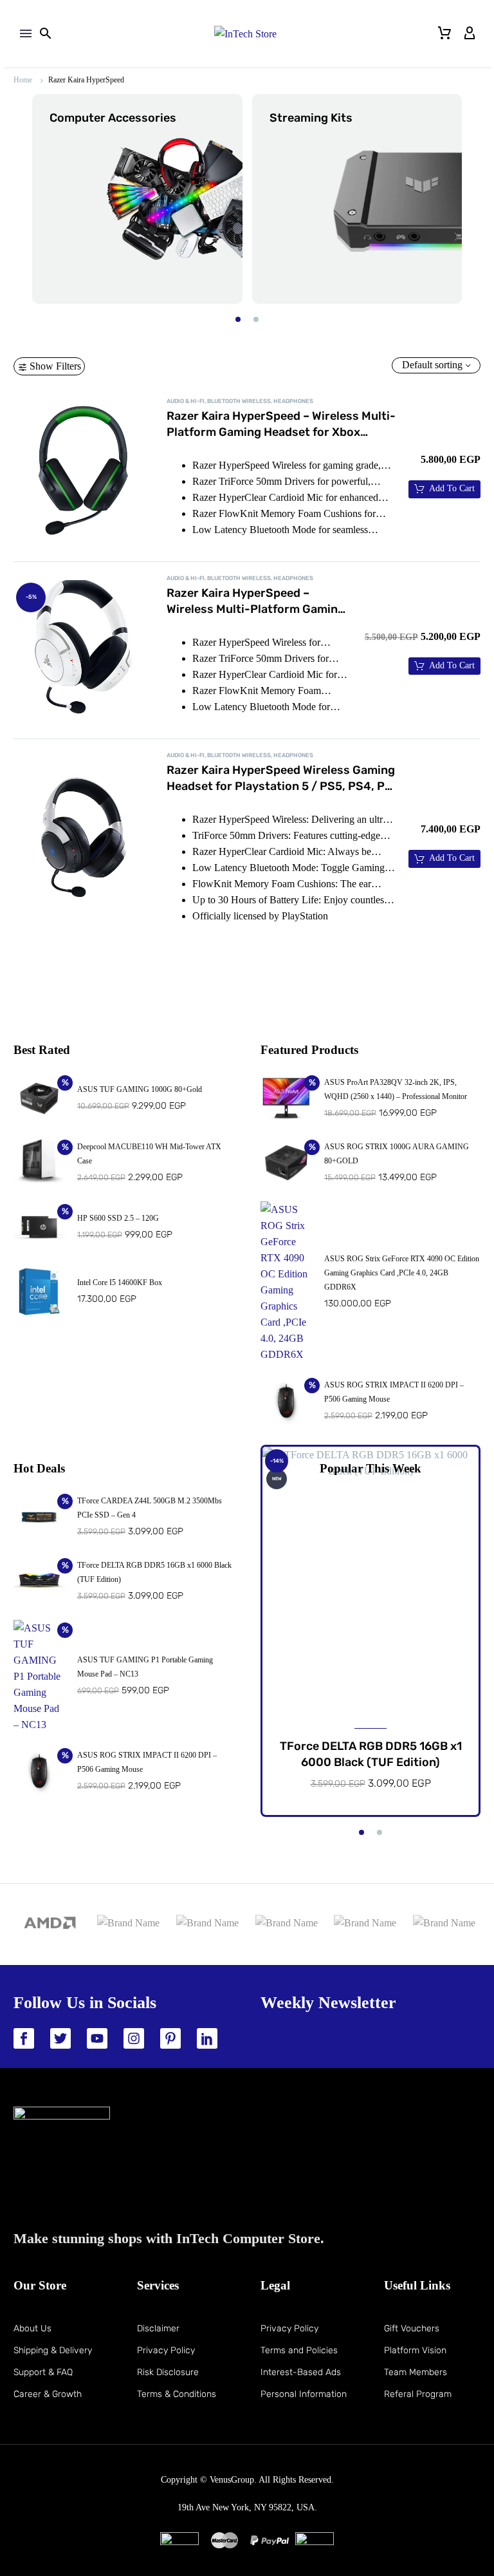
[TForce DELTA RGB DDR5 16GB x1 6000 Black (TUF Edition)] (370, 1582)
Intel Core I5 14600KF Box (120, 1283)
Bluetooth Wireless (239, 401)
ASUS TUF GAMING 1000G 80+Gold (140, 1089)
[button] (238, 319)
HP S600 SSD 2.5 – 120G (118, 1218)
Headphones (293, 401)
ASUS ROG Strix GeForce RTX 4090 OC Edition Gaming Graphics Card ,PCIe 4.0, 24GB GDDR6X (402, 1273)
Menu (26, 33)
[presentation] (24, 199)
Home (23, 80)
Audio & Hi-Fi (186, 401)
